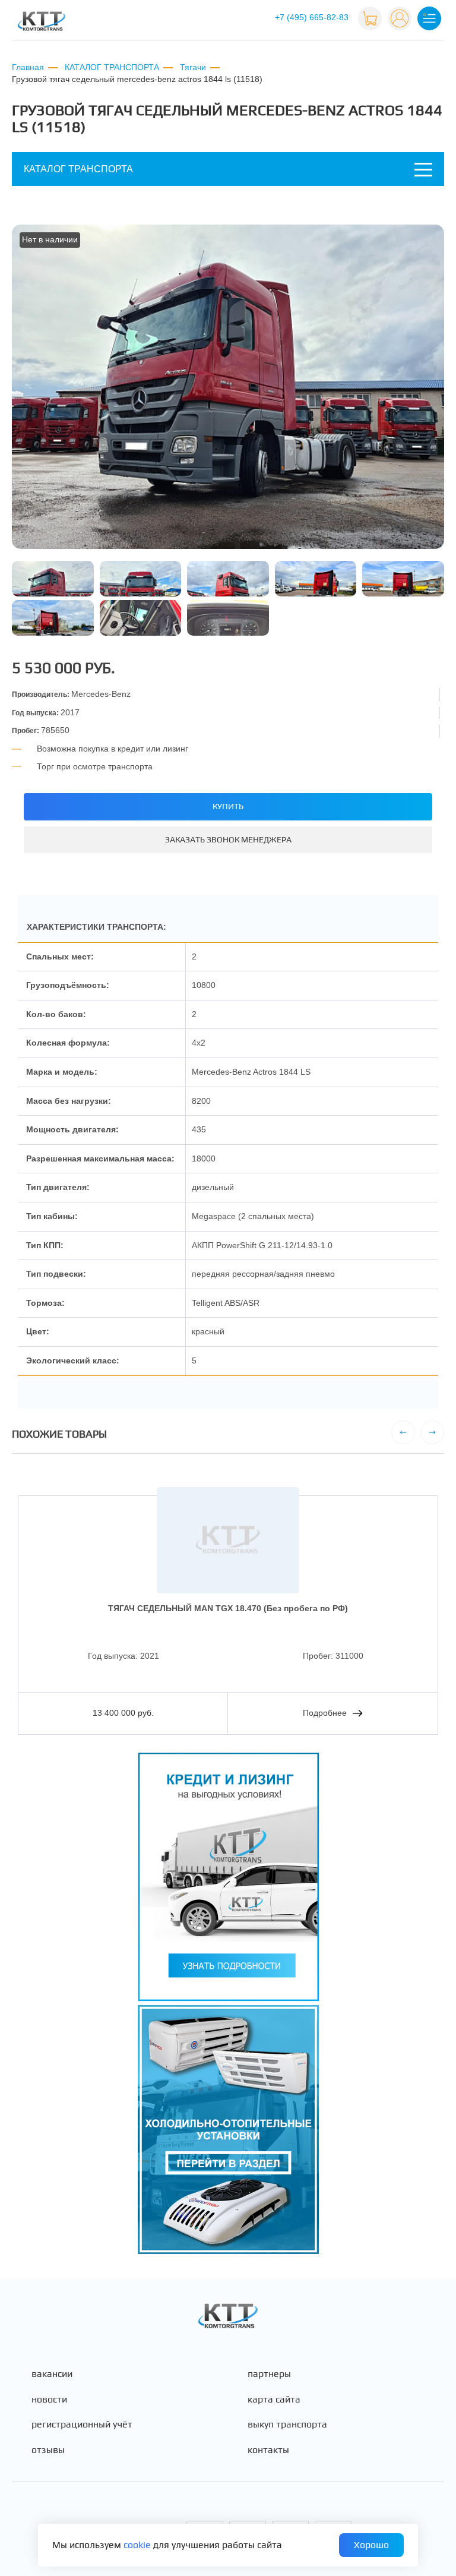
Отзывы (48, 2450)
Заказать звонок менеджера (228, 839)
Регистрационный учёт (82, 2425)
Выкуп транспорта (287, 2425)
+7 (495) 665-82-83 (312, 17)
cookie (137, 2545)
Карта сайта (274, 2400)
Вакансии (52, 2374)
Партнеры (269, 2374)
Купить (228, 806)
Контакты (268, 2450)
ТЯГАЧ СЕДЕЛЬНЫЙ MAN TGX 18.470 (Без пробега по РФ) (228, 1608)
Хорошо (371, 2545)
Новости (49, 2400)
